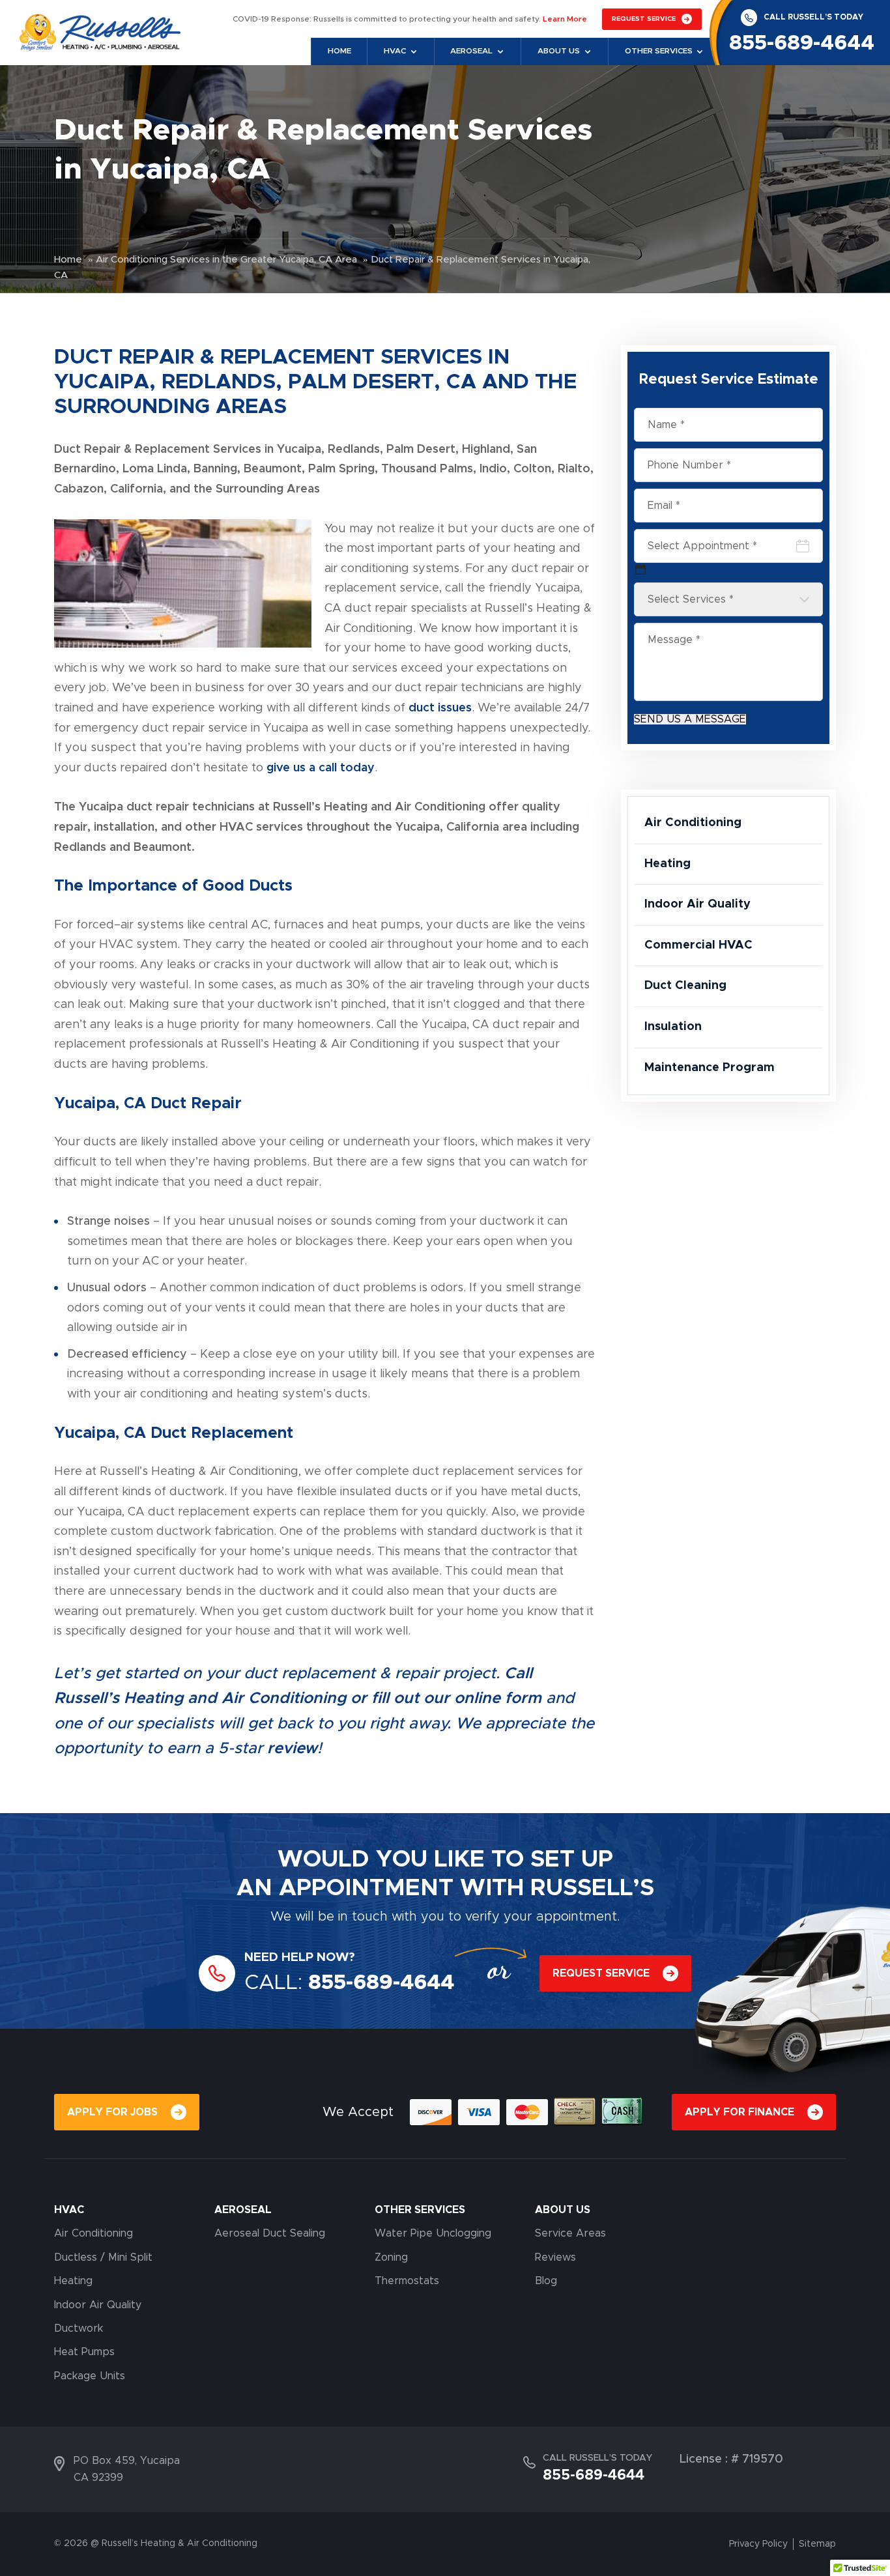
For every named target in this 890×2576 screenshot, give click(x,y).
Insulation (673, 1027)
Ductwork (79, 2328)
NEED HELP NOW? (300, 1957)
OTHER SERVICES (420, 2210)
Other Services (659, 51)
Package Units (90, 2376)
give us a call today (321, 768)
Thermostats (407, 2281)
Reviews (555, 2257)
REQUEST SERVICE (644, 19)
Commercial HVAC (698, 945)
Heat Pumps (84, 2352)
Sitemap (817, 2544)
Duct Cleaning (685, 986)
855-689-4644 (802, 43)
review (292, 1749)
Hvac (395, 51)
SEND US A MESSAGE (690, 719)
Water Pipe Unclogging (433, 2233)
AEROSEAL (243, 2210)
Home (339, 51)
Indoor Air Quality (697, 904)
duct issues (440, 708)
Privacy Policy (758, 2544)
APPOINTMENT (366, 1888)
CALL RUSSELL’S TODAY (813, 17)
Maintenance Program (710, 1068)
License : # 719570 (731, 2459)
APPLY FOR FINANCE (739, 2112)
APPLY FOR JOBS (112, 2112)
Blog (546, 2281)
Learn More (565, 19)
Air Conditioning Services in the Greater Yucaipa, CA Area (226, 259)
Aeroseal (471, 51)
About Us (559, 51)
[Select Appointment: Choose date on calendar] (640, 569)
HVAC (69, 2210)
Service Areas (570, 2233)
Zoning (391, 2257)
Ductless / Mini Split (103, 2257)
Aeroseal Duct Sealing (270, 2233)
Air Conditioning (693, 823)
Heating (667, 864)
